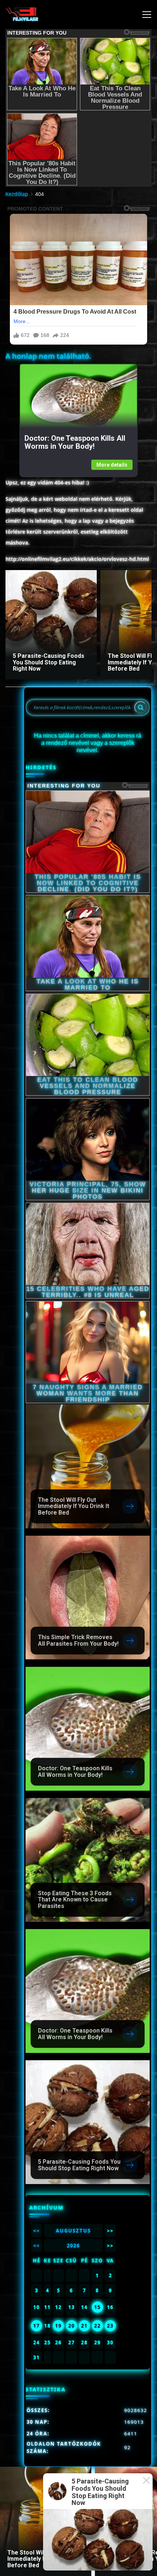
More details (112, 465)
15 (97, 2307)
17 (37, 2326)
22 (97, 2326)
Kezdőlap (17, 194)
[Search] (141, 707)
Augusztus (73, 2231)
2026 (73, 2246)
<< (37, 2231)
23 (110, 2326)
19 (58, 2326)
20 (72, 2326)
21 (84, 2326)
